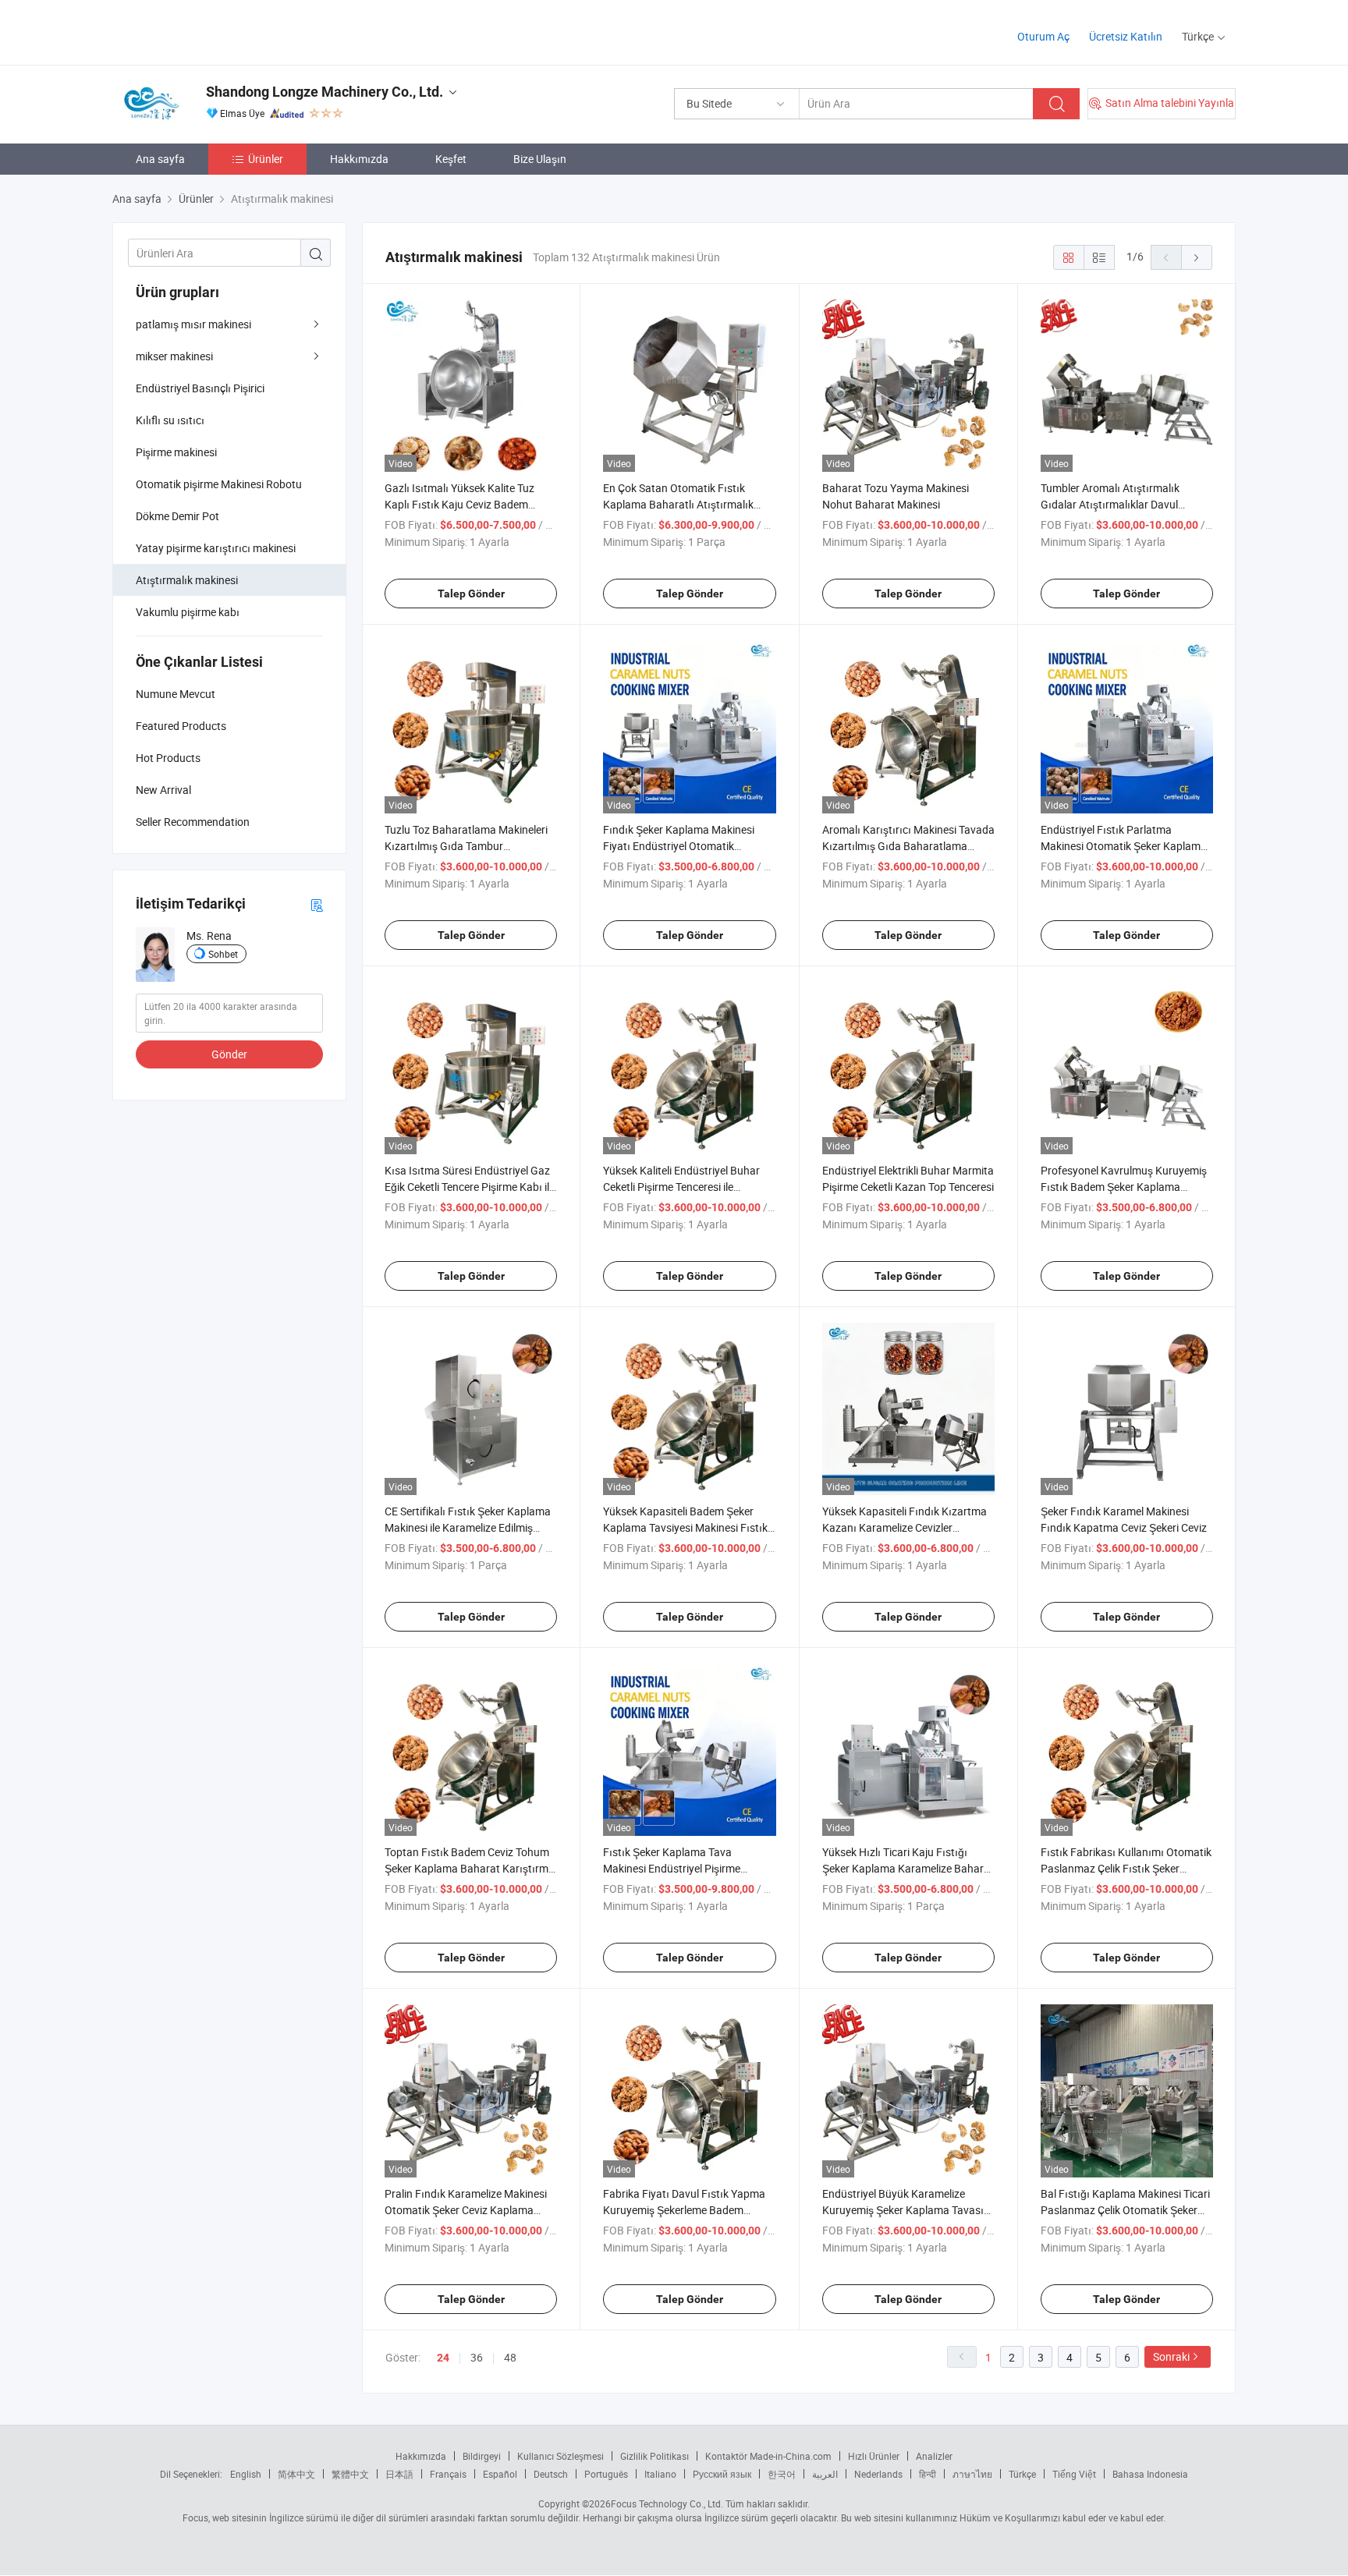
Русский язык (722, 2474)
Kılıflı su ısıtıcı (170, 420)
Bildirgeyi (482, 2456)
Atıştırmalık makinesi (187, 580)
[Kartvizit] (317, 904)
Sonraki (1171, 2356)
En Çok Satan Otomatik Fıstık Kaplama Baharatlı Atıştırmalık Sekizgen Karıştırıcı (678, 504)
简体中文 (296, 2474)
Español (500, 2474)
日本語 (399, 2474)
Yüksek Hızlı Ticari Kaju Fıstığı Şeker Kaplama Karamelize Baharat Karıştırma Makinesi (908, 1868)
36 (477, 2357)
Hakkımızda (359, 159)
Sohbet (223, 954)
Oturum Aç (1043, 36)
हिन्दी (928, 2474)
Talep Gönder (471, 594)
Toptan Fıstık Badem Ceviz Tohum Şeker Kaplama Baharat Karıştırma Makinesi (470, 1868)
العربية (825, 2474)
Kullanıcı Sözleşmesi (560, 2456)
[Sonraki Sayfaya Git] (1197, 257)
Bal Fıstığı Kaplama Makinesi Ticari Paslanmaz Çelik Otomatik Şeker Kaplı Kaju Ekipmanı (1125, 2210)
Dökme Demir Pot (177, 516)
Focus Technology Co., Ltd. (667, 2503)
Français (448, 2474)
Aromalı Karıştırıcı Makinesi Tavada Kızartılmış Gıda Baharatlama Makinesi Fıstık (908, 846)
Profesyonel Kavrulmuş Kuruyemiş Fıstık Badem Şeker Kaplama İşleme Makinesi (1124, 1187)
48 (510, 2357)
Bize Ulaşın (540, 159)
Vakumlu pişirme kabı (188, 612)
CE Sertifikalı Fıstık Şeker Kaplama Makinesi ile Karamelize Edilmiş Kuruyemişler (468, 1527)
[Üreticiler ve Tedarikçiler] (213, 31)
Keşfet (451, 159)
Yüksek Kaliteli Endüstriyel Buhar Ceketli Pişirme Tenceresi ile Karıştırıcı (681, 1187)
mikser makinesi (174, 356)
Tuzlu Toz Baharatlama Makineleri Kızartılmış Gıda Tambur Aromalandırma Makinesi (466, 846)
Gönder (229, 1054)
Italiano (660, 2474)
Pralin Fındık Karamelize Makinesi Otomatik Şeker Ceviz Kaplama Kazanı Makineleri (466, 2210)
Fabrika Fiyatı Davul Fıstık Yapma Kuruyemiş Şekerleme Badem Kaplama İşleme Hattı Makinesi (684, 2210)
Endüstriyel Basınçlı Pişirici (200, 388)
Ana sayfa (160, 159)
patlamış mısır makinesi (193, 324)
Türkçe (1022, 2474)
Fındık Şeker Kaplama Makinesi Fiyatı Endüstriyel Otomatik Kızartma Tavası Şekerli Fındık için (686, 846)
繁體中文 (350, 2474)
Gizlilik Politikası (654, 2456)
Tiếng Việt (1074, 2474)
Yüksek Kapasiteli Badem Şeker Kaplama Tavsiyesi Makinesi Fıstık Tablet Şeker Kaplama (685, 1527)
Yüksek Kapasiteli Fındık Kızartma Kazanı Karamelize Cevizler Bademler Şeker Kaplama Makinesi (906, 1527)
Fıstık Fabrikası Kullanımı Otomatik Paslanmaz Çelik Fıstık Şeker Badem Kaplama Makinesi (1126, 1868)
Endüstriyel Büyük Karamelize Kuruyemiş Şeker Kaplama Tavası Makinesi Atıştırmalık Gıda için (903, 2210)
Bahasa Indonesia (1150, 2474)
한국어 (782, 2474)
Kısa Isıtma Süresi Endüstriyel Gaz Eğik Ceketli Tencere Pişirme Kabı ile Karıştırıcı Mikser (470, 1187)
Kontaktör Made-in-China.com (768, 2456)
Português (606, 2474)
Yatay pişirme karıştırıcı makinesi (216, 548)
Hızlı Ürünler (874, 2456)
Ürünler (266, 159)
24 (443, 2358)
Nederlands (878, 2474)
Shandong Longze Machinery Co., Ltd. (325, 92)
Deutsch (551, 2474)
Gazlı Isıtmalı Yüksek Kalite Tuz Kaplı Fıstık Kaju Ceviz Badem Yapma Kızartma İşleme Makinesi (465, 504)
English (246, 2474)
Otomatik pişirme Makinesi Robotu (219, 484)
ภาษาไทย (972, 2474)
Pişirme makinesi (176, 452)
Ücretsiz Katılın (1126, 36)
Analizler (934, 2456)
